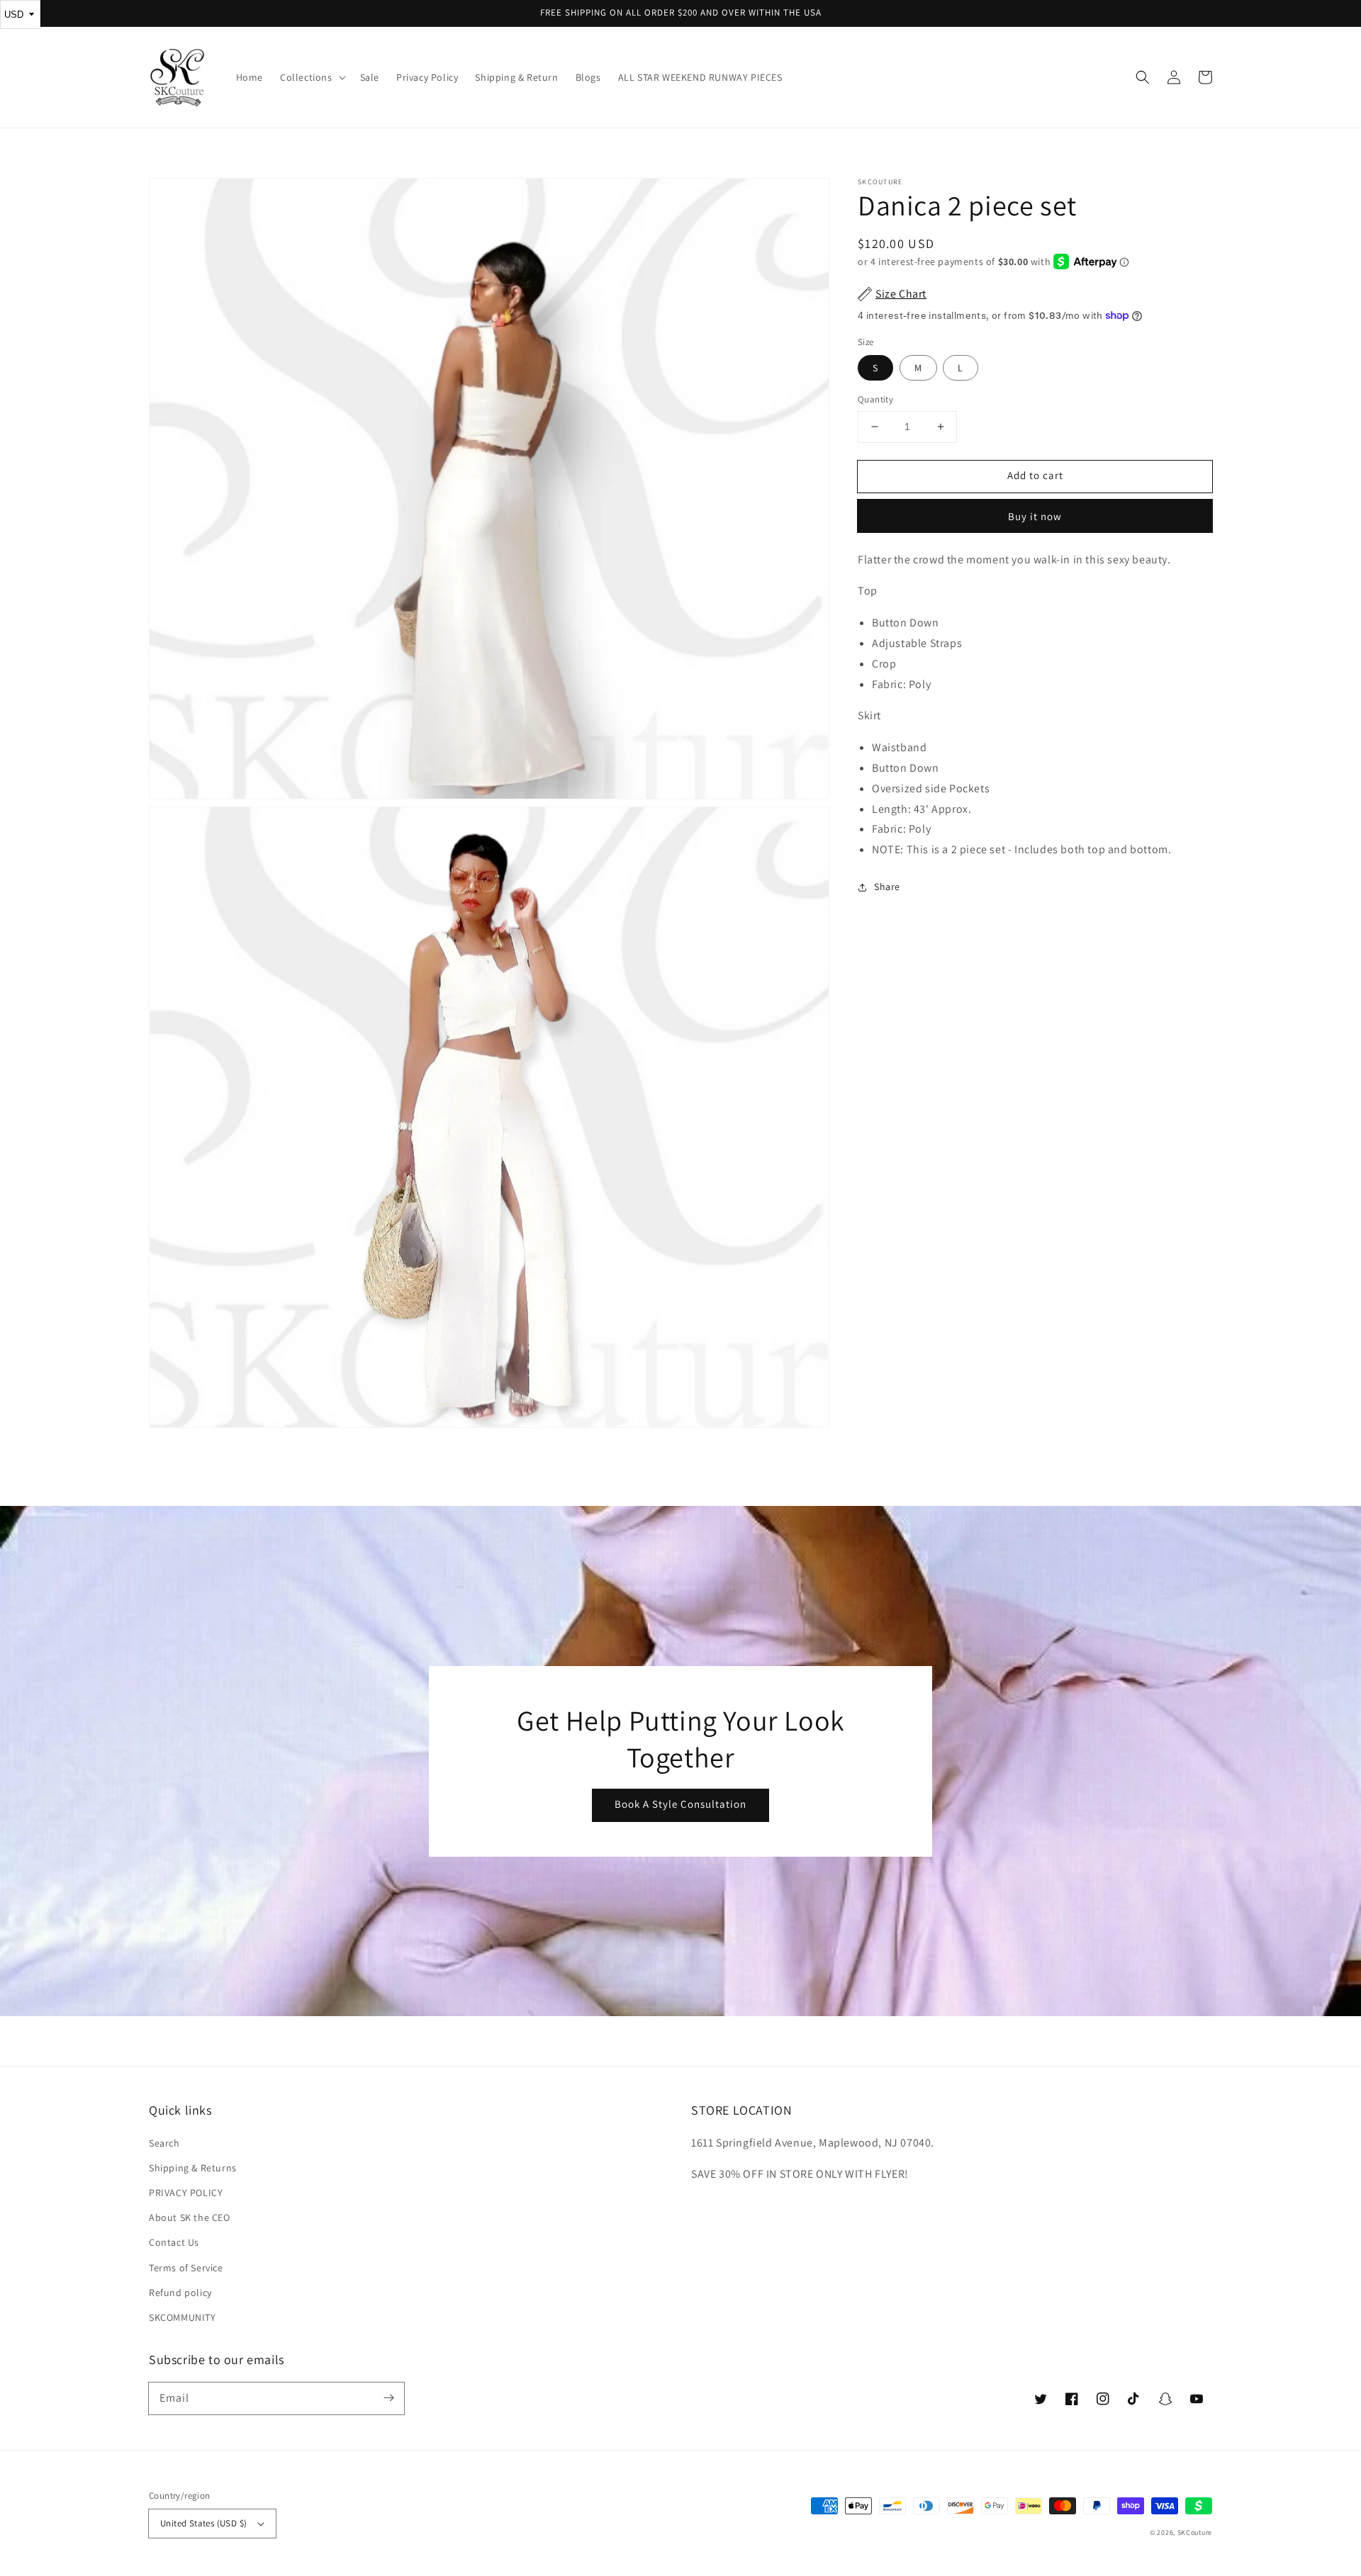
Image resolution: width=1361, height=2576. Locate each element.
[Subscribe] (388, 2398)
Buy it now (1035, 516)
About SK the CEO (190, 2217)
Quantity (875, 399)
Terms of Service (186, 2268)
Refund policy (180, 2293)
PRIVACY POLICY (186, 2193)
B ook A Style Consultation (680, 1804)
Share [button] (887, 887)
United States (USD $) (203, 2523)
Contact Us (174, 2242)
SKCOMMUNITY (183, 2317)
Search (164, 2143)
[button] (1143, 77)
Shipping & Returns (193, 2168)
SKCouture (1195, 2532)
